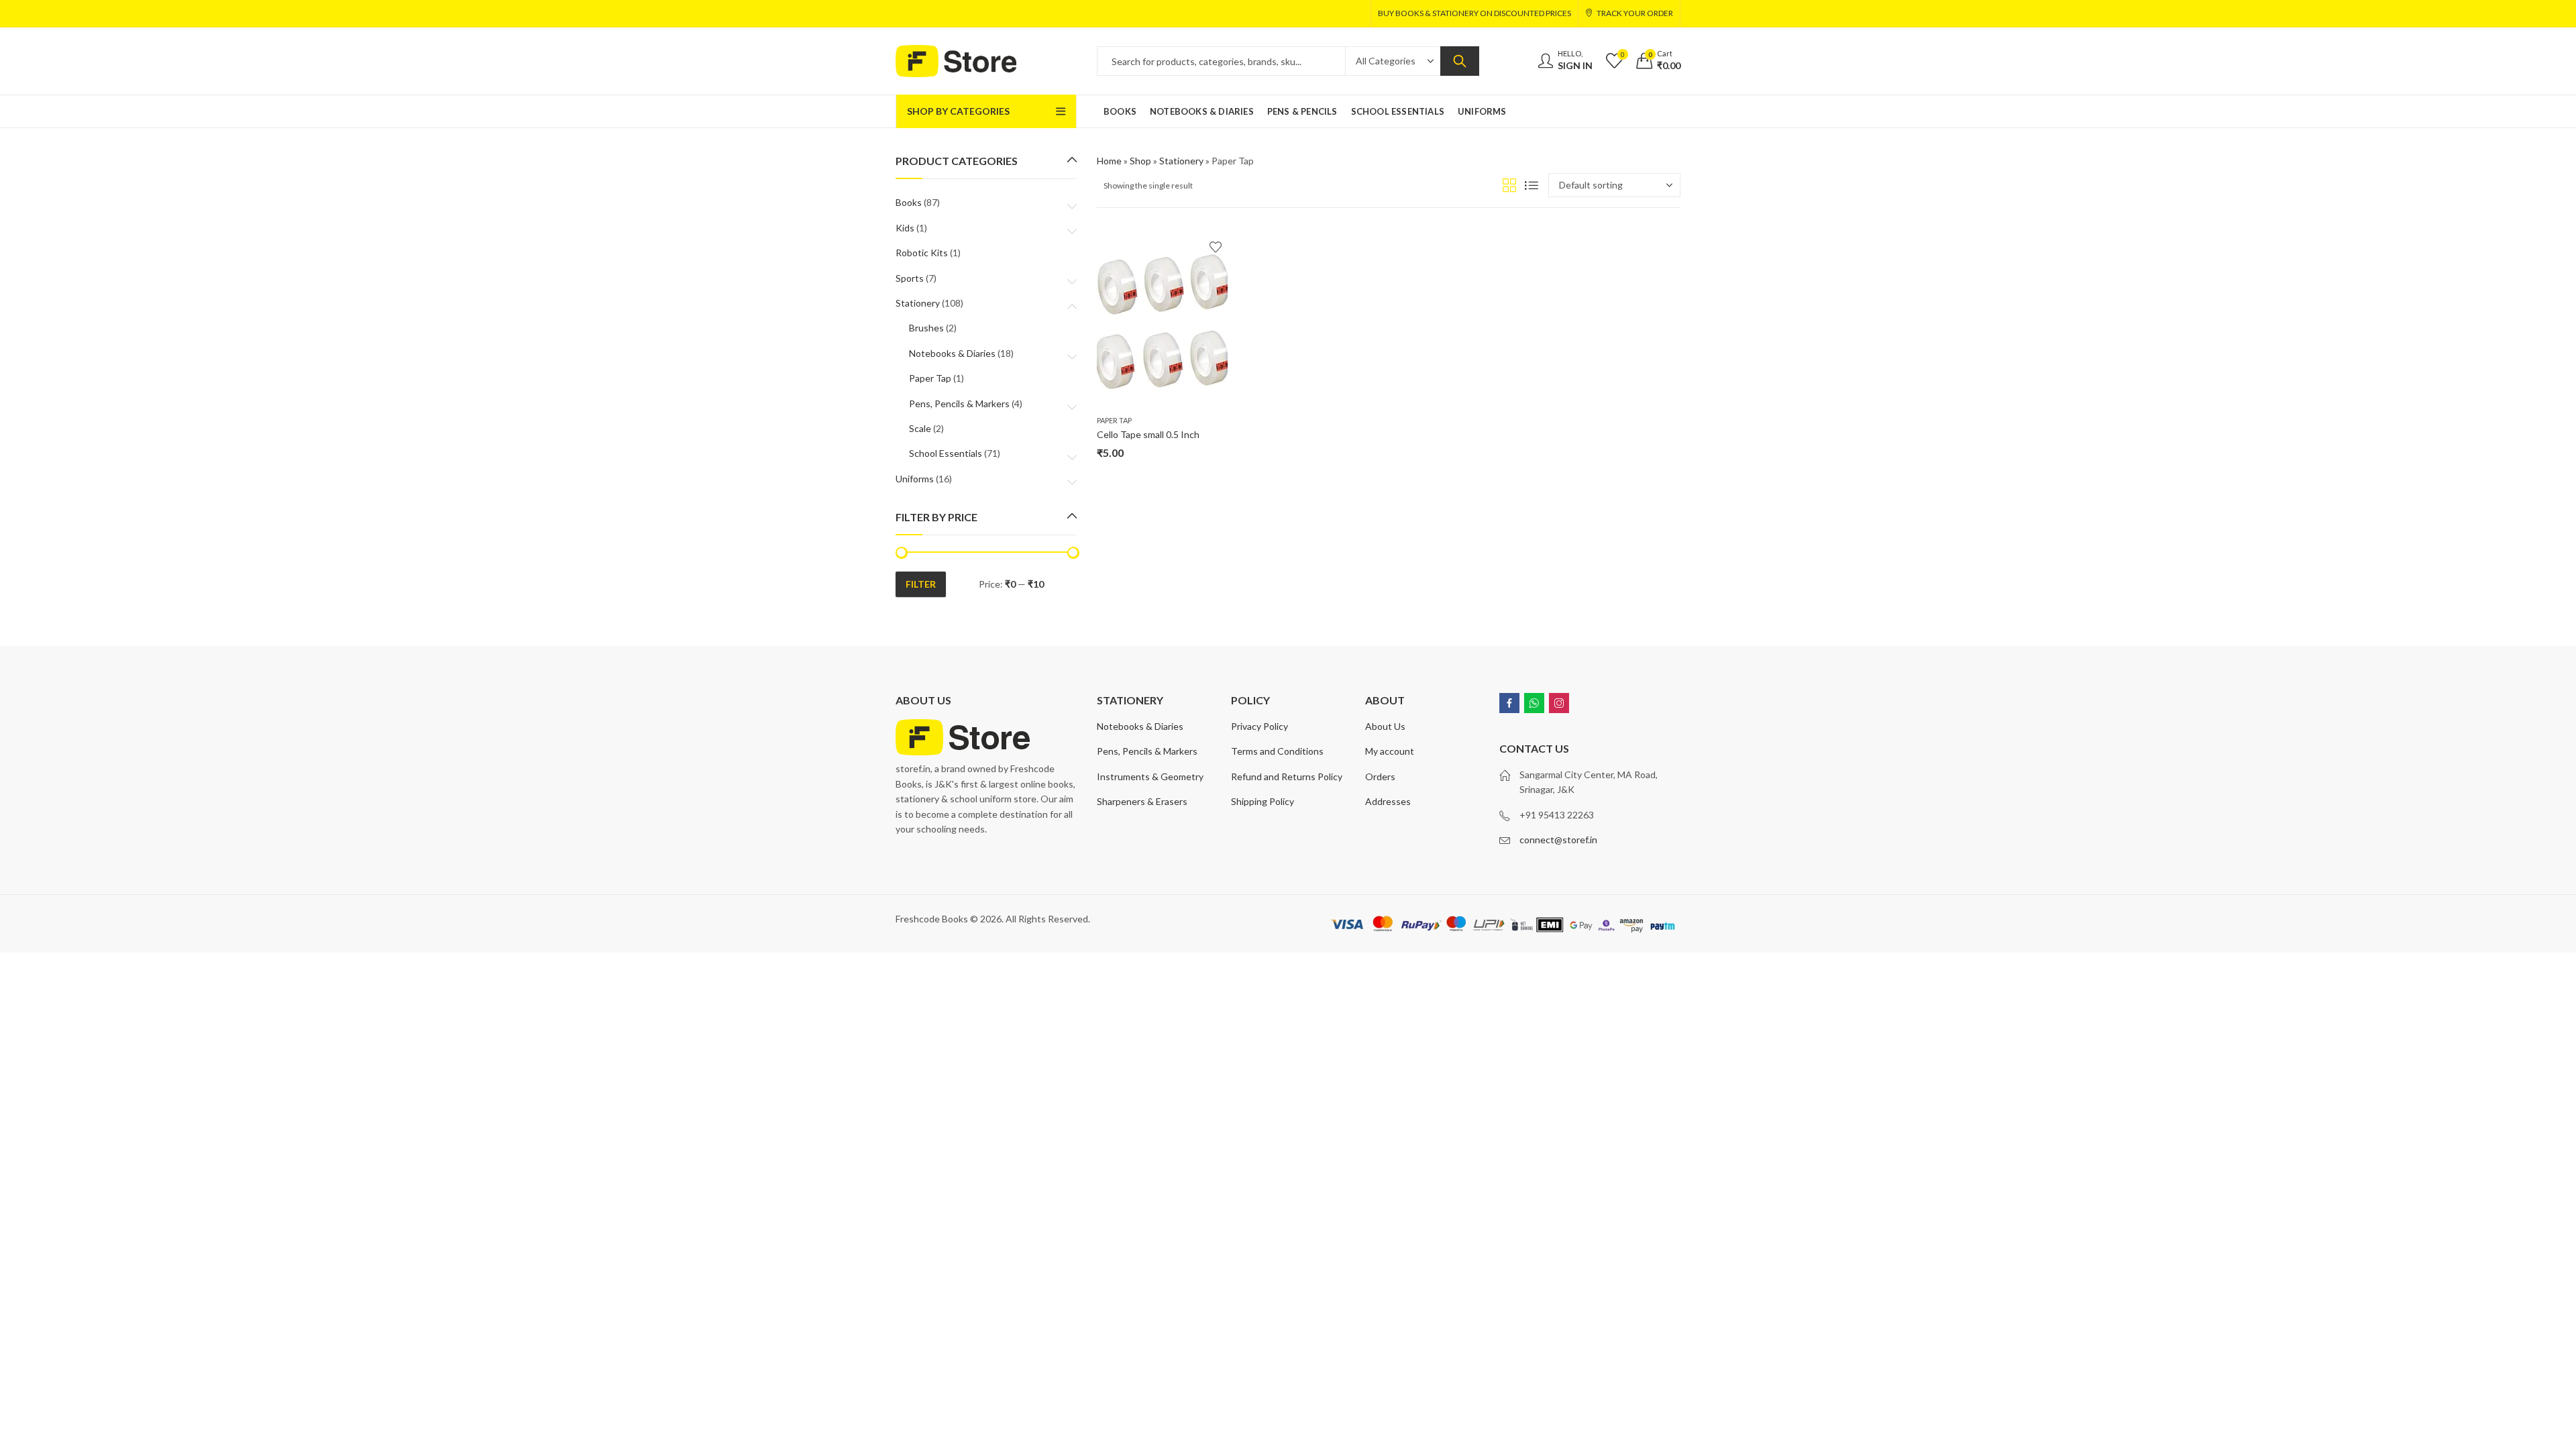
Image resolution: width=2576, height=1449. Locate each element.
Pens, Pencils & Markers (959, 404)
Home (1109, 161)
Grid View (1509, 185)
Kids (905, 228)
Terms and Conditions (1277, 751)
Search (1460, 61)
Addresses (1388, 801)
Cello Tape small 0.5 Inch (1148, 434)
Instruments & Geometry (1150, 776)
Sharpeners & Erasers (1142, 801)
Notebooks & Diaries (952, 353)
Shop (1140, 161)
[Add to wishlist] (1216, 247)
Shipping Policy (1263, 801)
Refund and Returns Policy (1287, 776)
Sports (910, 278)
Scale (920, 428)
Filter (921, 584)
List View (1532, 185)
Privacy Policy (1259, 726)
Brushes (926, 328)
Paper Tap (1114, 420)
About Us (1385, 726)
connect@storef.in (1558, 840)
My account (1390, 751)
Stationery (1181, 161)
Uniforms (915, 479)
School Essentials (946, 453)
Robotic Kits (922, 253)
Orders (1380, 776)
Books (909, 202)
